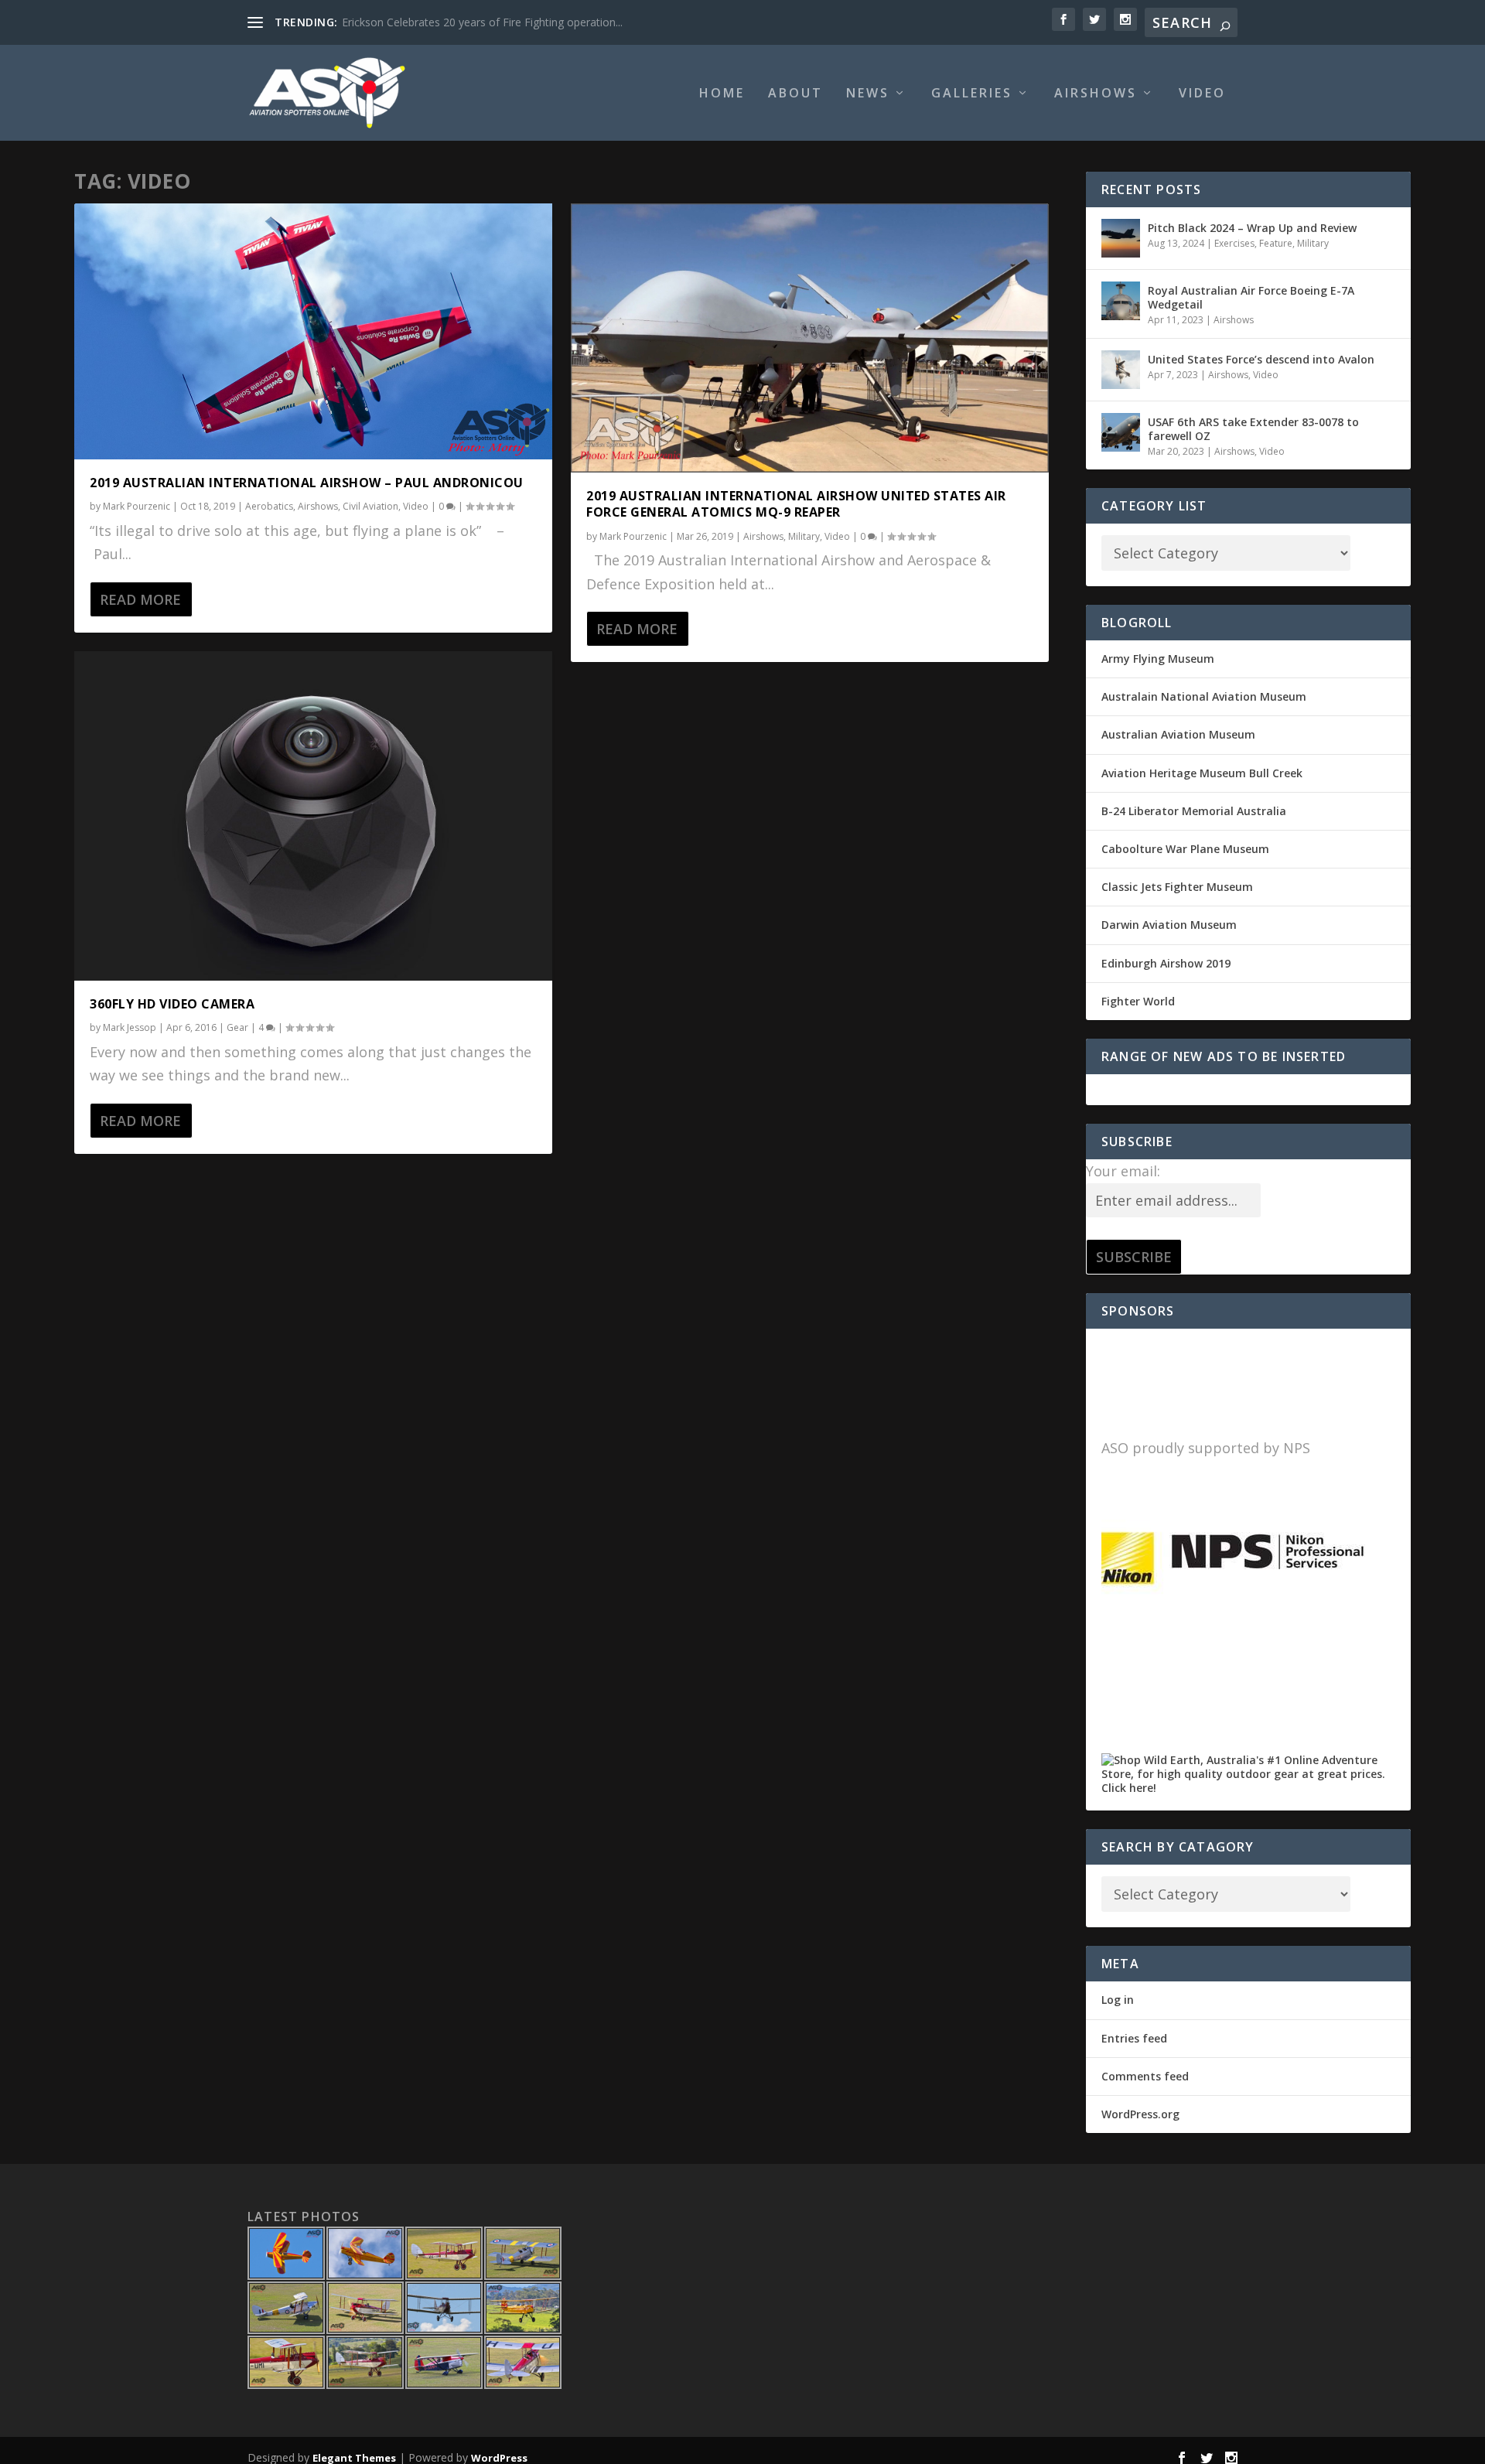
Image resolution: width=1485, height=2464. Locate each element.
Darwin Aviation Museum (1169, 925)
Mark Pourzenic (137, 506)
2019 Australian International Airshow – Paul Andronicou (307, 483)
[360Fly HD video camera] (313, 816)
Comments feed (1145, 2076)
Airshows (1096, 94)
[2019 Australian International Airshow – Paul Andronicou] (313, 331)
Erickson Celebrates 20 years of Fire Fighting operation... (482, 22)
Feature (1276, 243)
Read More (140, 599)
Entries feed (1134, 2038)
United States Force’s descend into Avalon (1261, 359)
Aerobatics (269, 506)
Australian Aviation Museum (1178, 734)
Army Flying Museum (1158, 659)
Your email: (1123, 1171)
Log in (1118, 2000)
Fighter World (1138, 1001)
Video (1202, 94)
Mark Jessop (130, 1027)
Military (804, 536)
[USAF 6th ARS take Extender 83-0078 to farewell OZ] (1121, 432)
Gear (237, 1027)
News (868, 94)
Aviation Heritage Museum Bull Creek (1202, 773)
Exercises (1234, 243)
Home (722, 94)
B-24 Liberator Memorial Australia (1194, 811)
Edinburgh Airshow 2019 (1166, 963)
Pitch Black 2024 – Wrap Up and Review (1252, 228)
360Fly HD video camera (172, 1004)
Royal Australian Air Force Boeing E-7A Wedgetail (1251, 297)
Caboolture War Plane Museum (1185, 849)
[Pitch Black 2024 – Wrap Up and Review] (1121, 238)
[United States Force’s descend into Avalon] (1121, 370)
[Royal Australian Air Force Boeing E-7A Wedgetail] (1121, 301)
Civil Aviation (370, 506)
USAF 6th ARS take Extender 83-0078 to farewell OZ (1253, 429)
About (795, 94)
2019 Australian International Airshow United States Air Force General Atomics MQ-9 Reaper (796, 504)
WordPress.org (1140, 2114)
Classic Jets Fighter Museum (1177, 887)
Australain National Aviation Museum (1204, 696)
